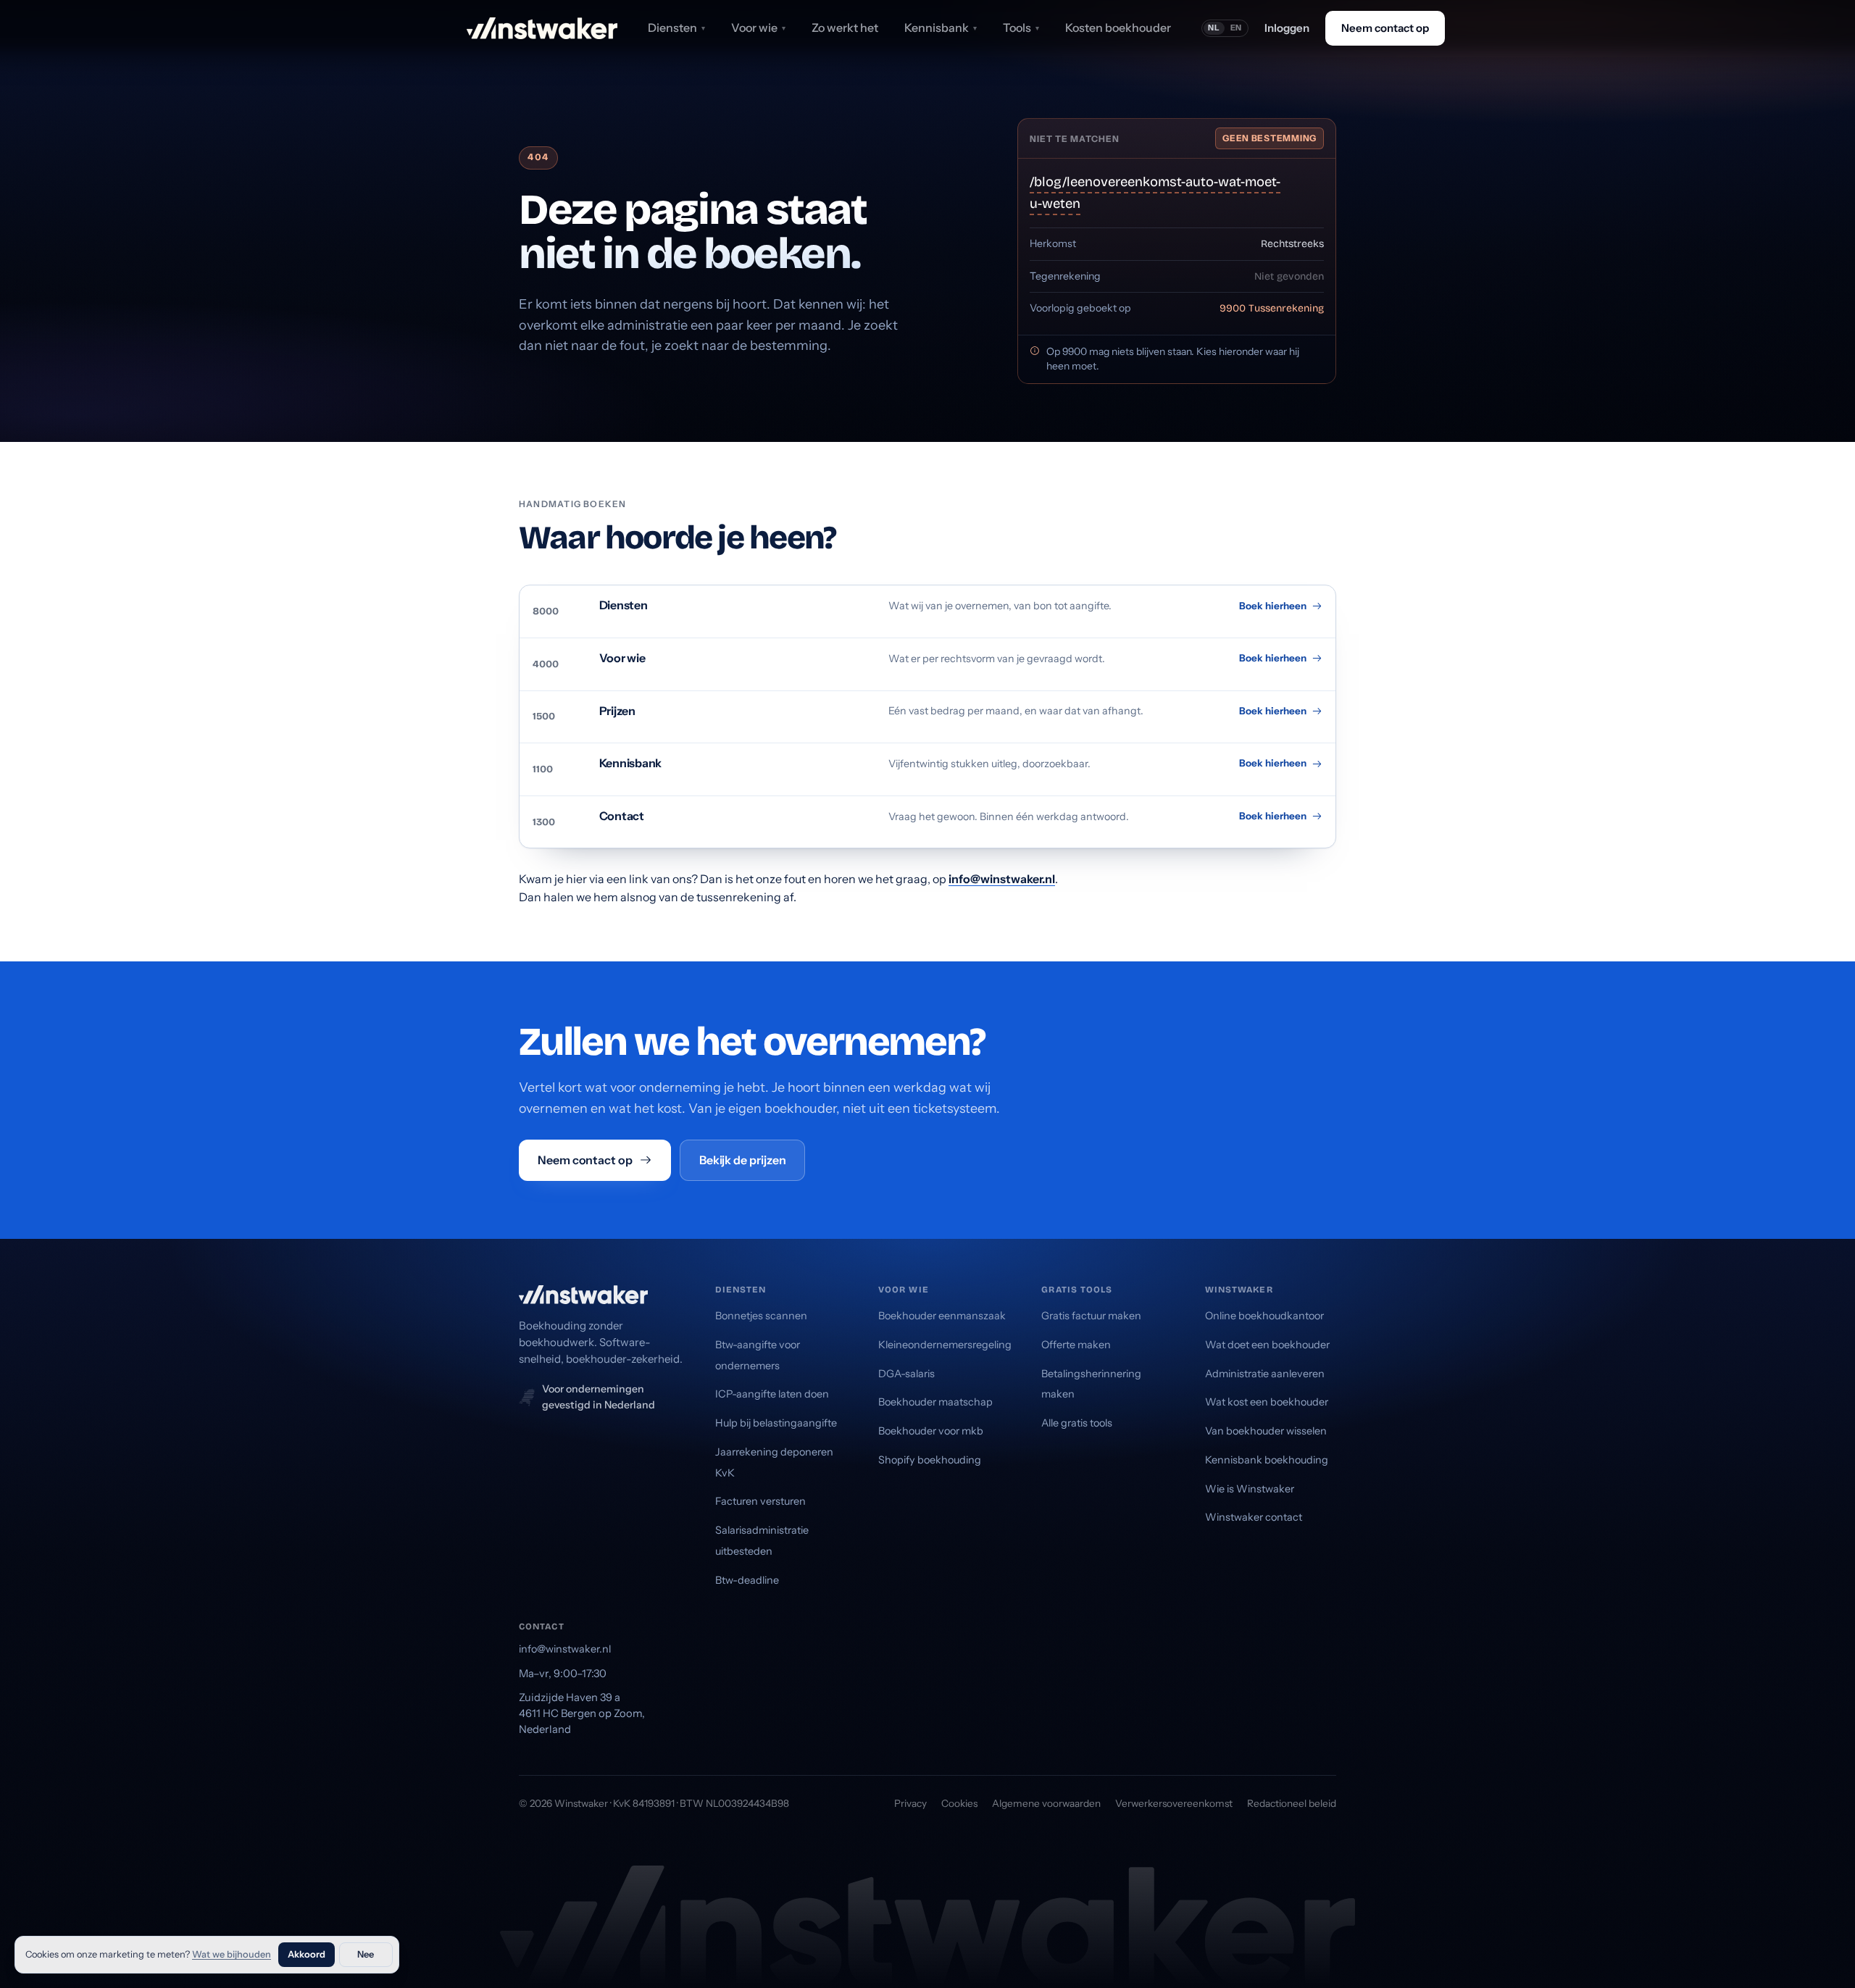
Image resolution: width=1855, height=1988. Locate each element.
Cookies (959, 1803)
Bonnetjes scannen (761, 1316)
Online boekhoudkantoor (1264, 1316)
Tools (1021, 28)
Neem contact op (1385, 28)
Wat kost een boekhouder (1267, 1402)
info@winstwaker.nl (1002, 879)
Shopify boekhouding (930, 1460)
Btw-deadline (747, 1580)
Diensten (676, 28)
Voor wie (758, 28)
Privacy (910, 1803)
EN (1237, 28)
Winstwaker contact (1254, 1517)
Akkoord (307, 1954)
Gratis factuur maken (1091, 1316)
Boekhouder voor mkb (931, 1431)
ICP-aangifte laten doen (772, 1394)
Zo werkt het (845, 28)
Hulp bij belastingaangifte (776, 1423)
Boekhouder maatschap (935, 1402)
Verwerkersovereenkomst (1174, 1803)
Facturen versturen (760, 1501)
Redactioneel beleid (1292, 1803)
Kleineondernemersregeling (945, 1345)
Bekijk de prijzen (743, 1160)
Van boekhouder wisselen (1266, 1431)
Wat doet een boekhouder (1267, 1345)
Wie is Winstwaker (1250, 1489)
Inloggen (1287, 28)
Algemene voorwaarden (1046, 1803)
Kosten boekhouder (1118, 28)
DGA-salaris (906, 1374)
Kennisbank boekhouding (1267, 1460)
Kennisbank (941, 28)
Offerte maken (1076, 1345)
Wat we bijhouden (232, 1954)
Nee (366, 1954)
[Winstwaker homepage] (542, 28)
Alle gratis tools (1077, 1423)
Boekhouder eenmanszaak (942, 1316)
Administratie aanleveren (1265, 1374)
